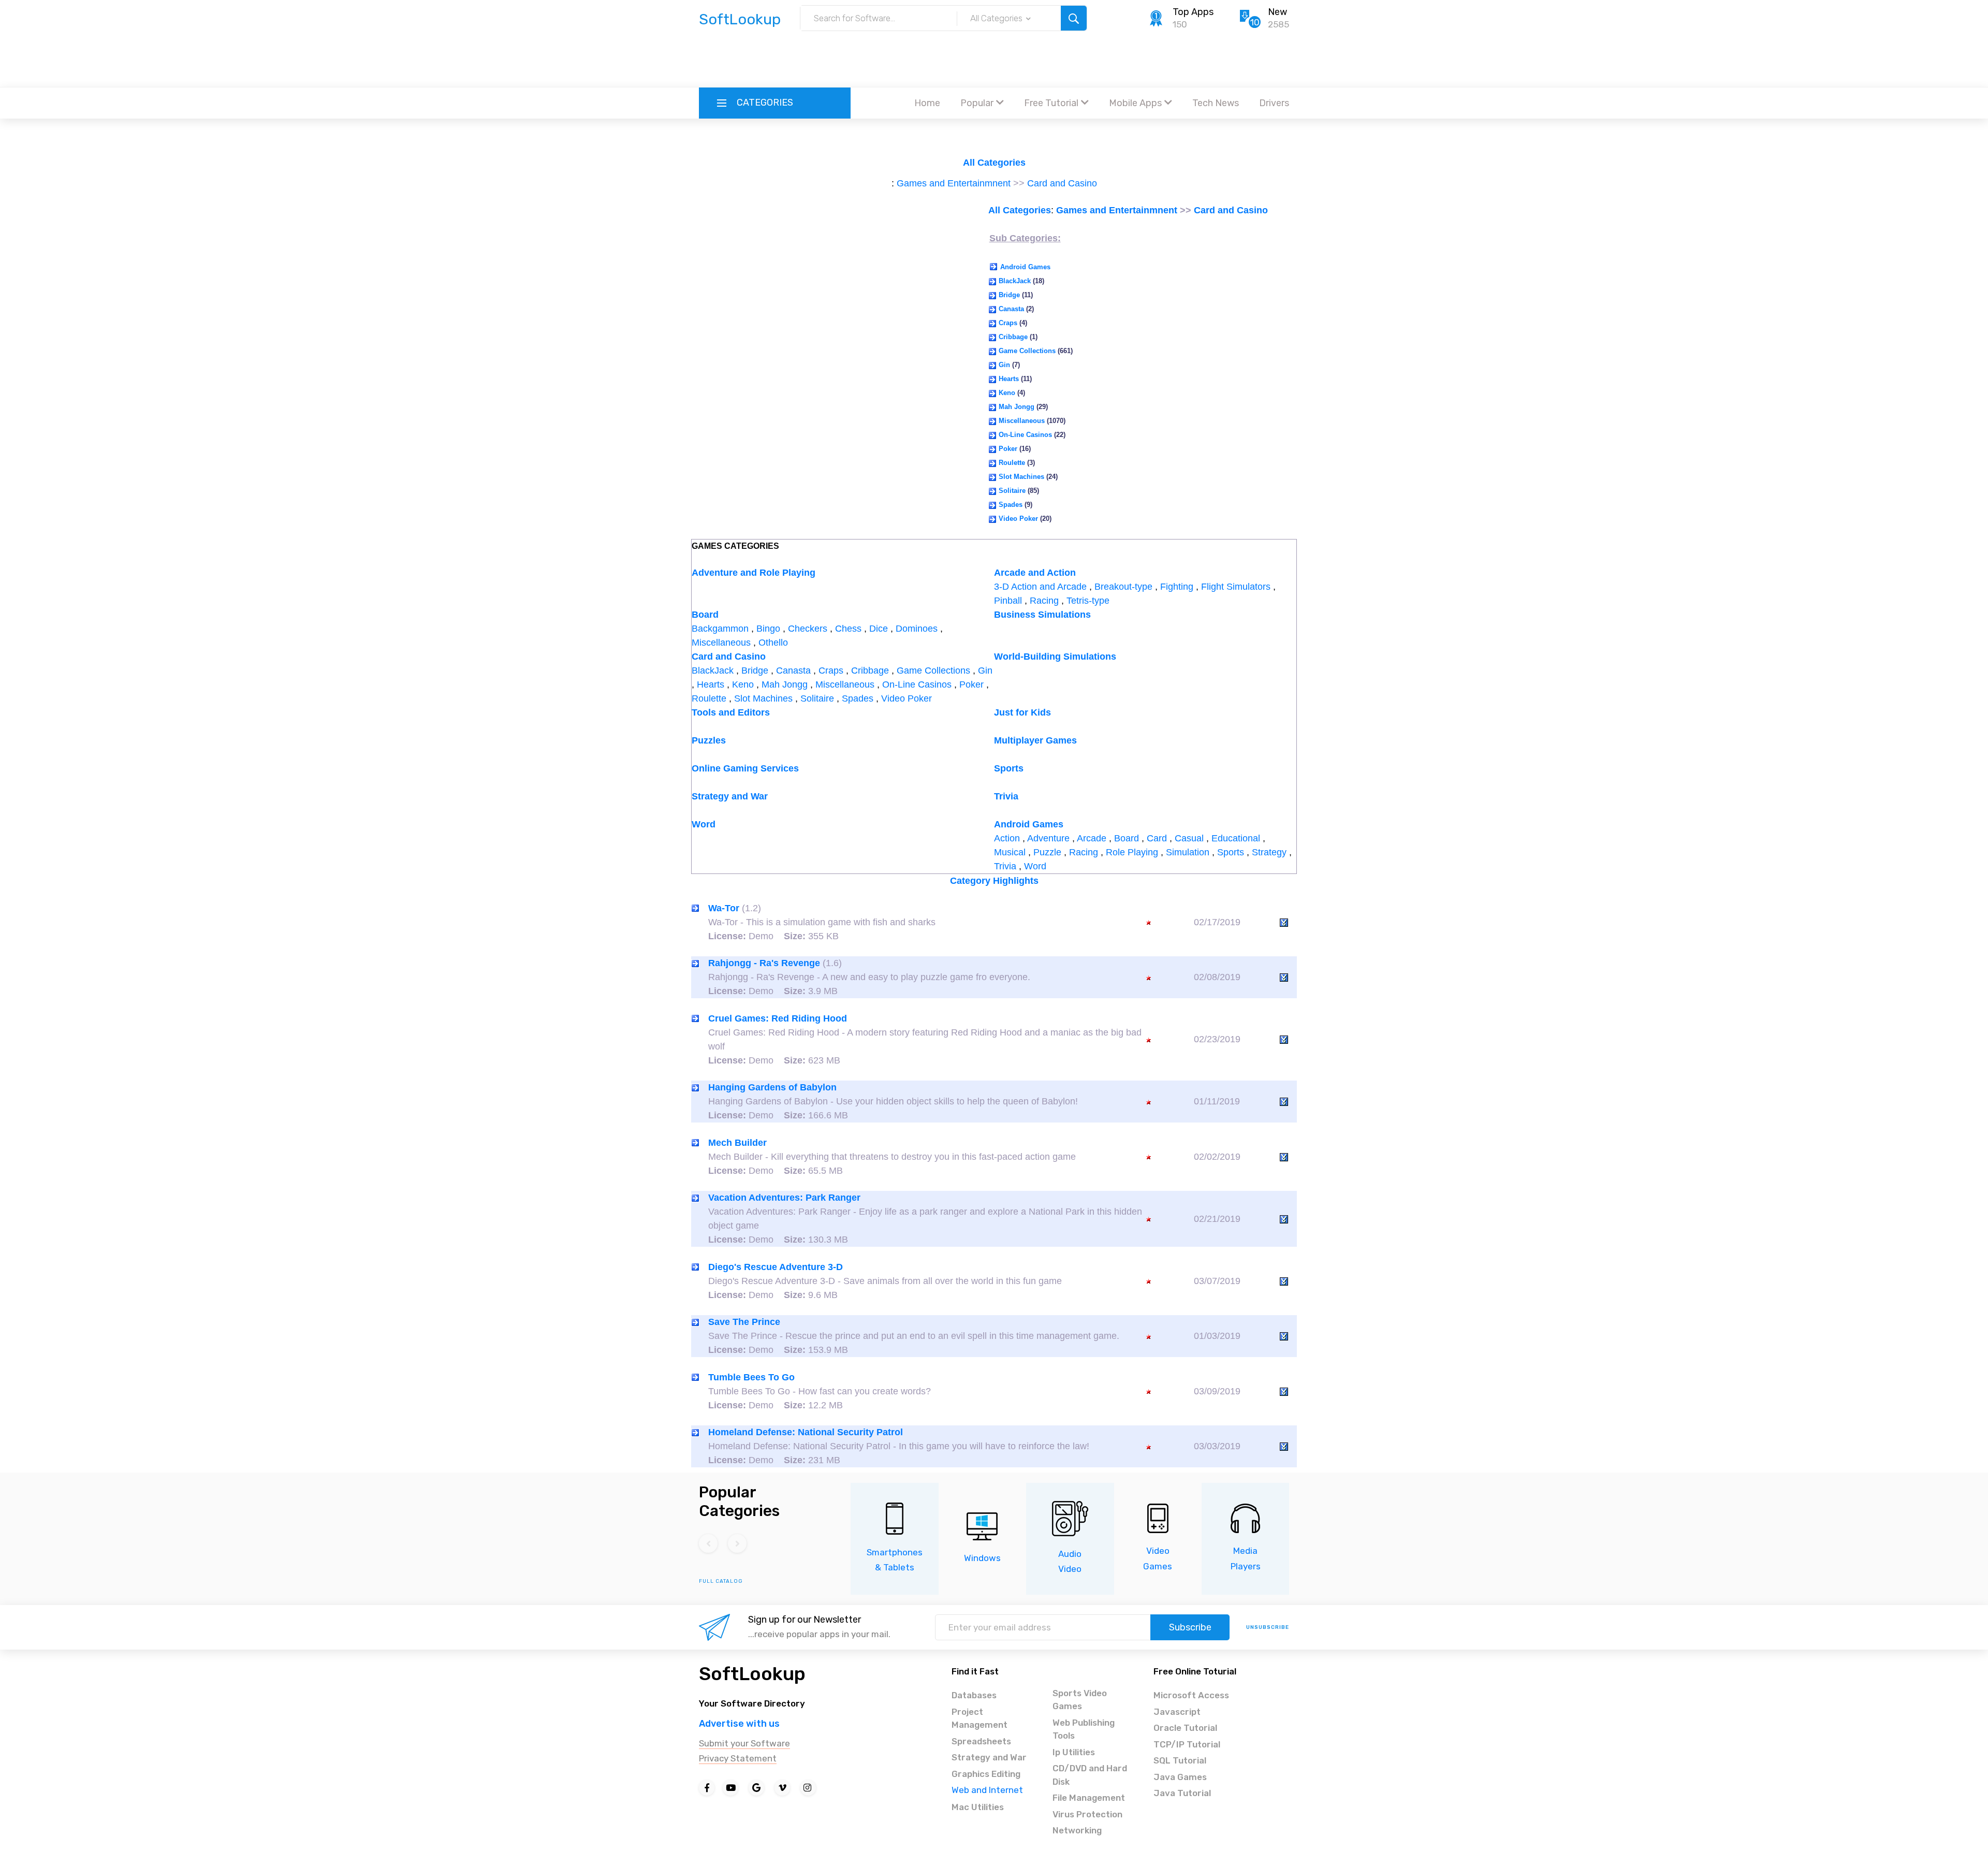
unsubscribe (1268, 1627)
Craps (1008, 323)
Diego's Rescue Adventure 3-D (776, 1267)
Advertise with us (739, 1724)
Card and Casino (1062, 183)
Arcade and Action (1035, 573)
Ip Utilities (1074, 1752)
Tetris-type (1088, 601)
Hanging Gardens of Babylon (772, 1087)
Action (1007, 838)
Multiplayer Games (1035, 740)
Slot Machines (1021, 477)
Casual (1189, 838)
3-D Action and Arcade (1040, 587)
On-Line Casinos (1025, 435)
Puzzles (709, 740)
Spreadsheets (981, 1741)
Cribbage (1013, 337)
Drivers (1274, 103)
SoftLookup (752, 1674)
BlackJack (1015, 281)
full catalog (721, 1581)
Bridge (1009, 295)
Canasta (1011, 309)
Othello (773, 643)
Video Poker (1018, 519)
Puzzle (1047, 852)
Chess (848, 629)
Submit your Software (744, 1743)
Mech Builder (737, 1143)
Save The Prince (744, 1322)
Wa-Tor (724, 908)
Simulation (1188, 852)
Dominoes (917, 629)
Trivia (1006, 796)
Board (705, 615)
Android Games (1025, 267)
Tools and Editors (731, 712)
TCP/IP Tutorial (1187, 1744)
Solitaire (1012, 491)
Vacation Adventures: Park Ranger (784, 1198)
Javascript (1177, 1712)
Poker (1008, 449)
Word (704, 824)
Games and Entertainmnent (954, 183)
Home (927, 103)
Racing (1044, 601)
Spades (1011, 505)
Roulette (1012, 463)
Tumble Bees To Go (751, 1377)
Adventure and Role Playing (754, 573)
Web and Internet (987, 1790)
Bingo (768, 629)
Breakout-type (1123, 587)
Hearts (1009, 379)
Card (1157, 838)
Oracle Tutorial (1185, 1728)
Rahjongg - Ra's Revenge (764, 963)
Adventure (1048, 838)
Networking (1077, 1830)
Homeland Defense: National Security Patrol (806, 1432)
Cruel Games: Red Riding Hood (778, 1018)
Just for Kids (1022, 712)
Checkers (808, 629)
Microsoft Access (1191, 1695)
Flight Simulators (1236, 587)
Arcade (1092, 838)
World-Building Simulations (1055, 657)
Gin (1004, 365)
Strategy (1269, 852)
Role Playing (1132, 852)
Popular (977, 103)
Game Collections (1027, 351)
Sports (1009, 768)
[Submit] (1074, 18)
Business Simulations (1042, 615)
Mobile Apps (1135, 103)
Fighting (1177, 587)
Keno (1007, 393)
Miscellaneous (1022, 421)
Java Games (1180, 1777)
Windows (982, 1558)
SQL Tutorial (1180, 1760)
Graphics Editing (986, 1774)
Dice (879, 629)
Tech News (1216, 103)
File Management (1089, 1798)
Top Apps (1193, 12)
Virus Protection (1087, 1814)
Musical (1010, 852)
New (1277, 12)
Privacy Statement (738, 1758)
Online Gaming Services (745, 768)
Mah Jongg (1017, 407)
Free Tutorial (1051, 103)
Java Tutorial (1182, 1793)
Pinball (1008, 601)
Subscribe (1190, 1627)
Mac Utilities (978, 1807)
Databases (974, 1695)
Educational (1236, 838)
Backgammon (720, 629)
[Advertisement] (994, 60)
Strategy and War (730, 796)
